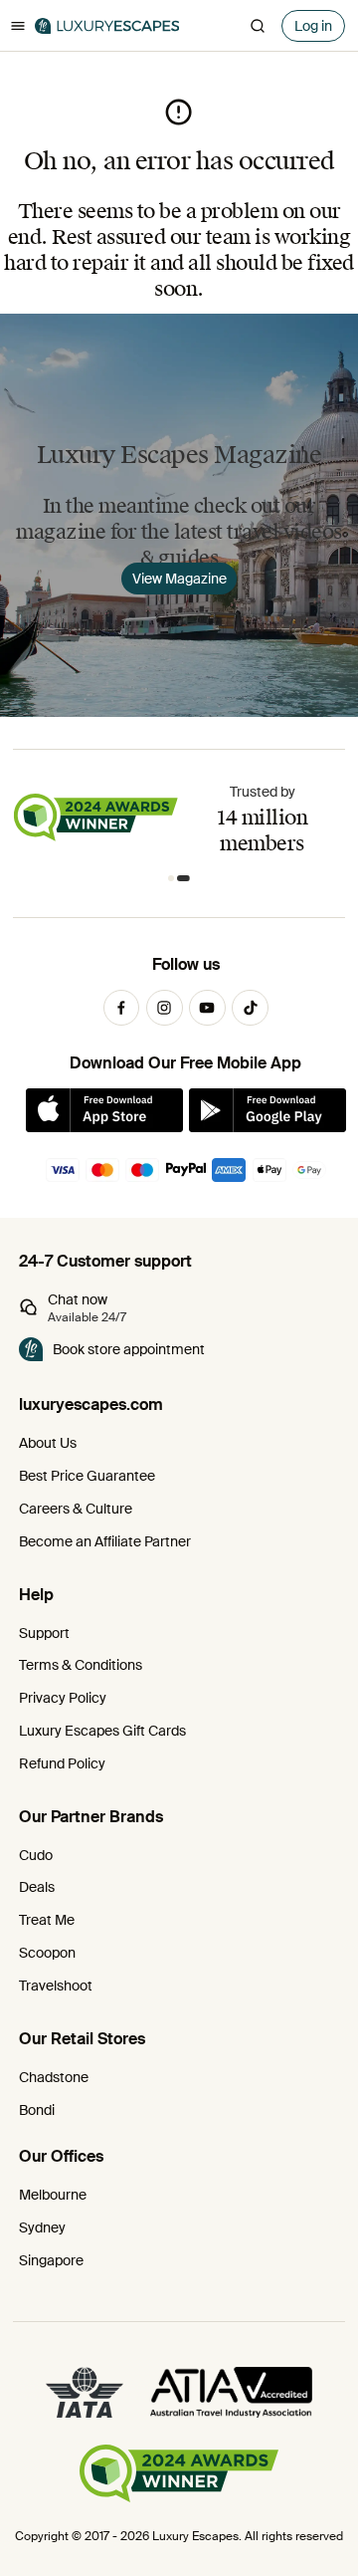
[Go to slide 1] (174, 879)
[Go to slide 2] (187, 879)
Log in (313, 26)
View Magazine (179, 579)
